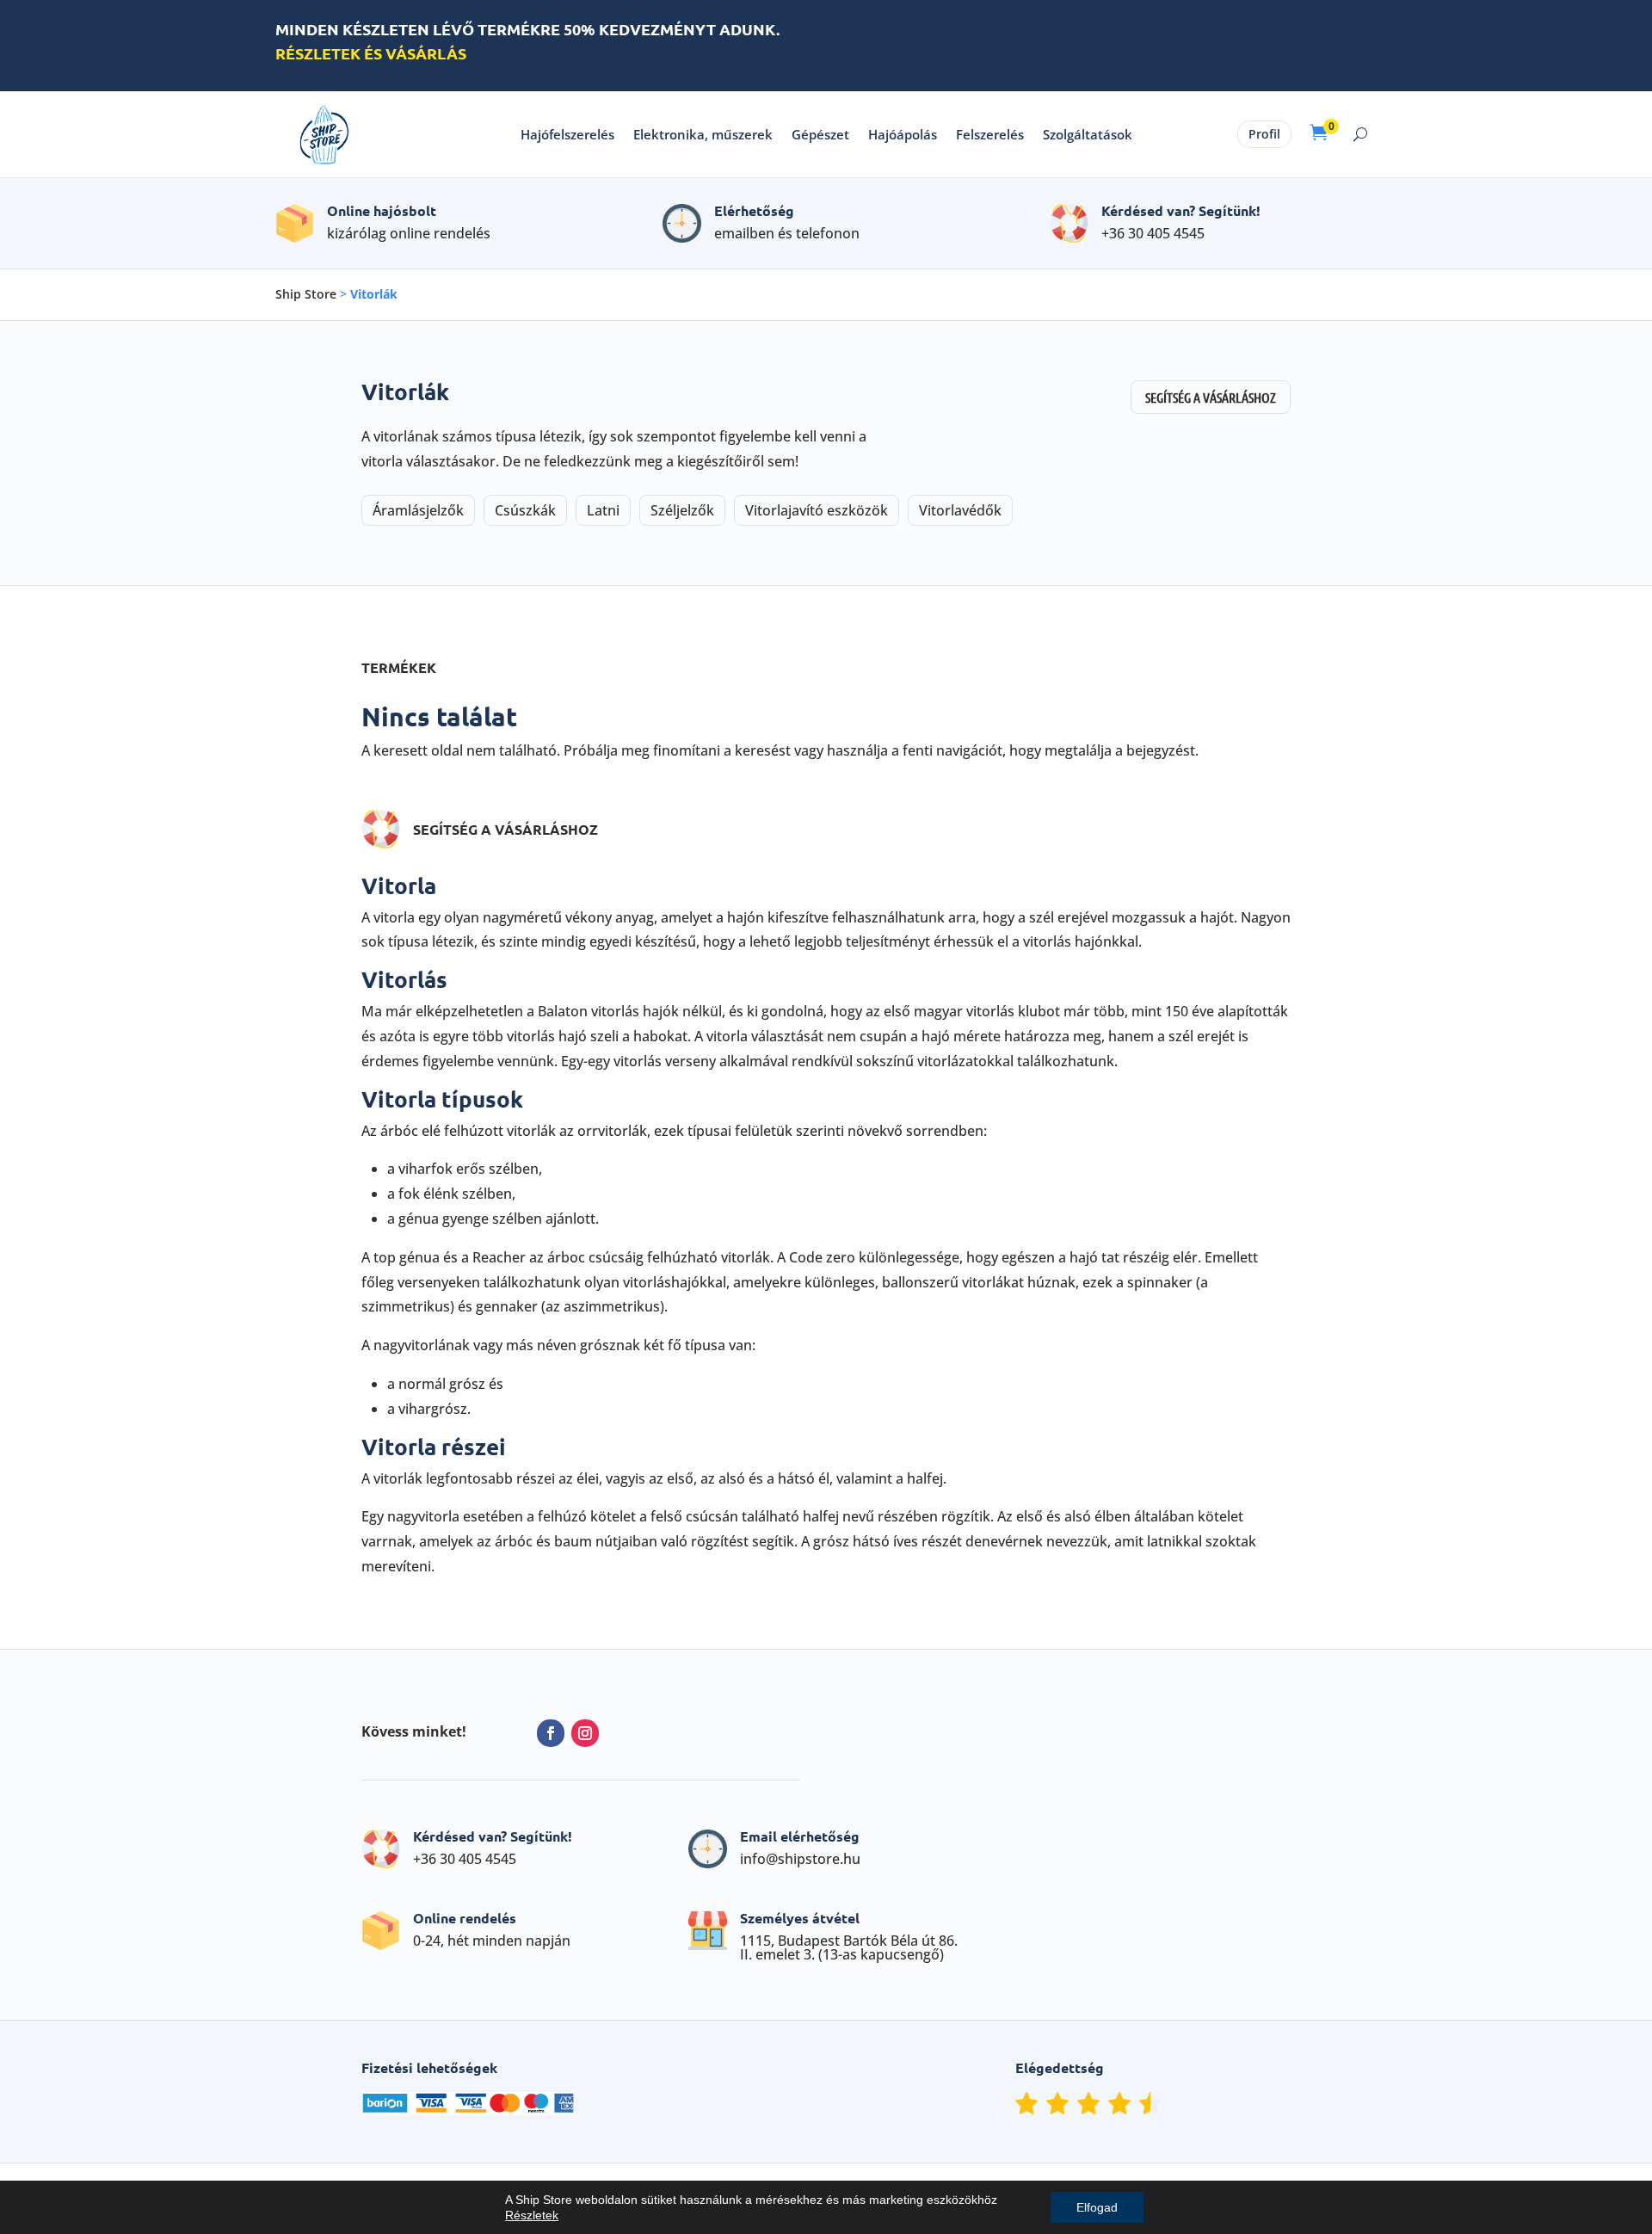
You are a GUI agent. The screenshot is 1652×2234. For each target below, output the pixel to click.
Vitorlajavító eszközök (817, 510)
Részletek (532, 2215)
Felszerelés (990, 134)
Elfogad (1097, 2207)
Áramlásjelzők (418, 510)
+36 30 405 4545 (1153, 233)
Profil (1264, 134)
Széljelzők (682, 510)
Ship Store (306, 294)
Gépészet (820, 134)
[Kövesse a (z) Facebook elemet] (551, 1733)
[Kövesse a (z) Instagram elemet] (585, 1733)
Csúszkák (525, 510)
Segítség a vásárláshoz (1211, 397)
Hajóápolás (903, 134)
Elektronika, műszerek (703, 134)
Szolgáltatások (1088, 134)
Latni (603, 510)
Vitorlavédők (960, 510)
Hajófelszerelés (567, 134)
